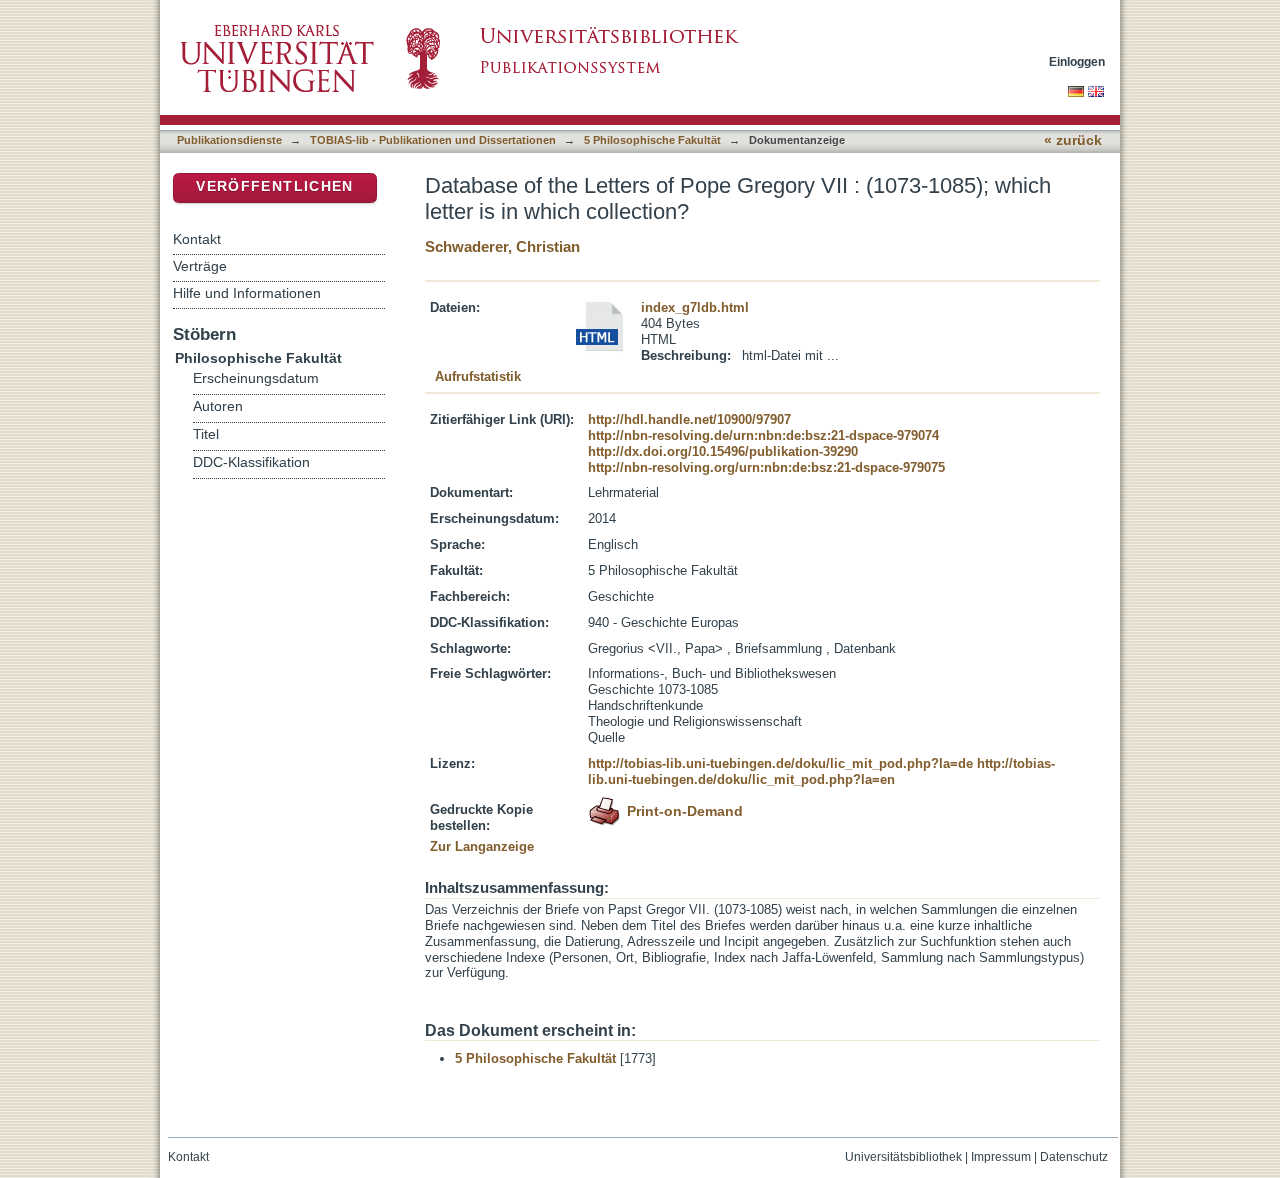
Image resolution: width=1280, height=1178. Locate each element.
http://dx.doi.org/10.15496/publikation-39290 (723, 451)
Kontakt (197, 239)
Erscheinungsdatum (256, 378)
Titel (206, 434)
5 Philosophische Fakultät (652, 140)
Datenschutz (1074, 1157)
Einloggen (1077, 61)
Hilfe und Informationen (247, 293)
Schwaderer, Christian (502, 246)
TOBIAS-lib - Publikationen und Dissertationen (433, 140)
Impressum (1001, 1157)
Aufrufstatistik (478, 376)
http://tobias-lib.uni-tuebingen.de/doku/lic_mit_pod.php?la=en (821, 771)
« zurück (1073, 140)
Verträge (200, 266)
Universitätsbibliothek (903, 1157)
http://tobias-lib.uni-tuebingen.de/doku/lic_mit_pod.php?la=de (780, 763)
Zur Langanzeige (482, 846)
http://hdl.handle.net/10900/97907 (689, 419)
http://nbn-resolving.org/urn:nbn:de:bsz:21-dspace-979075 (766, 467)
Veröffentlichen (274, 186)
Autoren (218, 406)
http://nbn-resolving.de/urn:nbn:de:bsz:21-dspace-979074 (763, 435)
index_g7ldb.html (695, 307)
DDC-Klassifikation (251, 462)
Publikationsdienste (229, 140)
